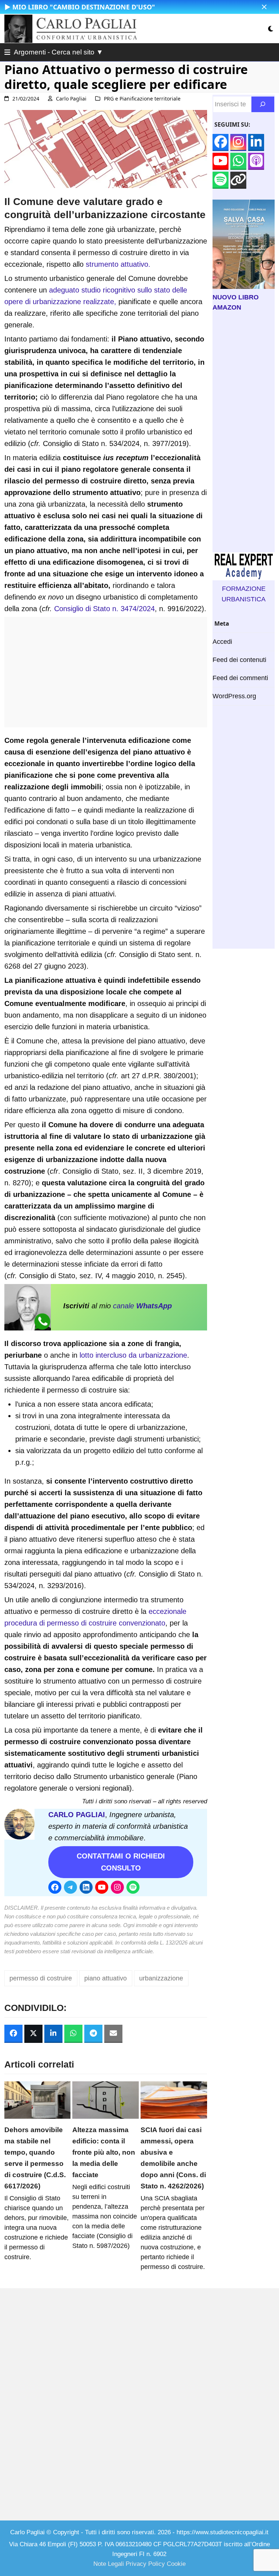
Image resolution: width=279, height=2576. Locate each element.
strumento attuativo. (118, 264)
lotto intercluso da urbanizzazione (133, 1355)
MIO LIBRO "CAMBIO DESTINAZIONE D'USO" (84, 7)
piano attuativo (106, 1978)
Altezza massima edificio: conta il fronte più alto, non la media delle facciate (104, 2152)
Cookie (176, 2564)
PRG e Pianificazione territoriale (142, 99)
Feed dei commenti (240, 678)
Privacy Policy (145, 2564)
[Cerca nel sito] (263, 104)
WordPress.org (234, 696)
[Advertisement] (106, 676)
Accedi (222, 642)
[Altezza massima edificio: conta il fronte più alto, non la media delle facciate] (106, 2099)
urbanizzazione (161, 1978)
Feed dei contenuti (239, 660)
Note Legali (109, 2564)
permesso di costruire (41, 1978)
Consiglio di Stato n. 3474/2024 (104, 609)
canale (142, 1306)
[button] (264, 7)
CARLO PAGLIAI (77, 1815)
